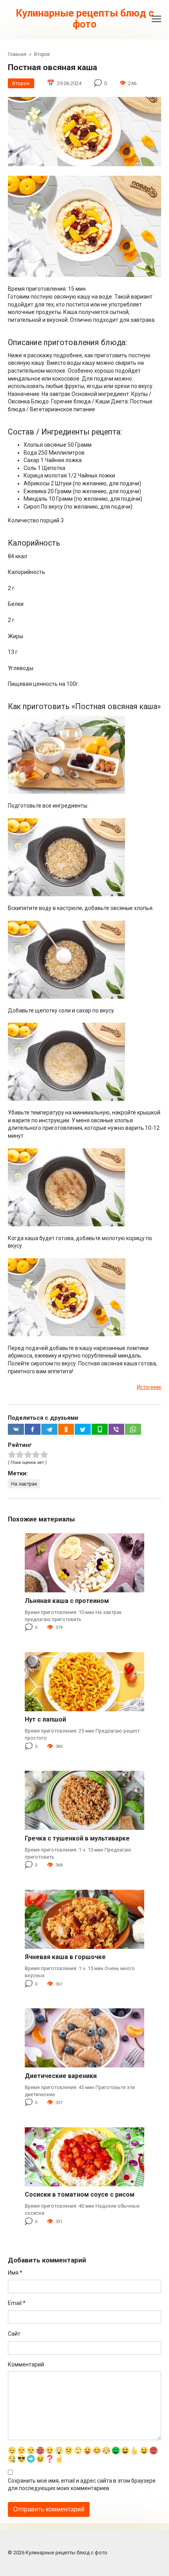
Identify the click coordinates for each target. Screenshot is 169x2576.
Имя (15, 2273)
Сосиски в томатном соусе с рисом (80, 2194)
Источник (149, 1387)
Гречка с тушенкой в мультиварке (77, 1838)
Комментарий (26, 2364)
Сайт (14, 2334)
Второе (21, 83)
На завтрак (24, 1484)
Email (17, 2303)
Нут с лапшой (45, 1719)
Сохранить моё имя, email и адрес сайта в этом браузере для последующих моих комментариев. (82, 2485)
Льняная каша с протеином (67, 1601)
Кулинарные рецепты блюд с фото (85, 19)
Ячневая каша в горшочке (65, 1957)
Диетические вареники (61, 2076)
